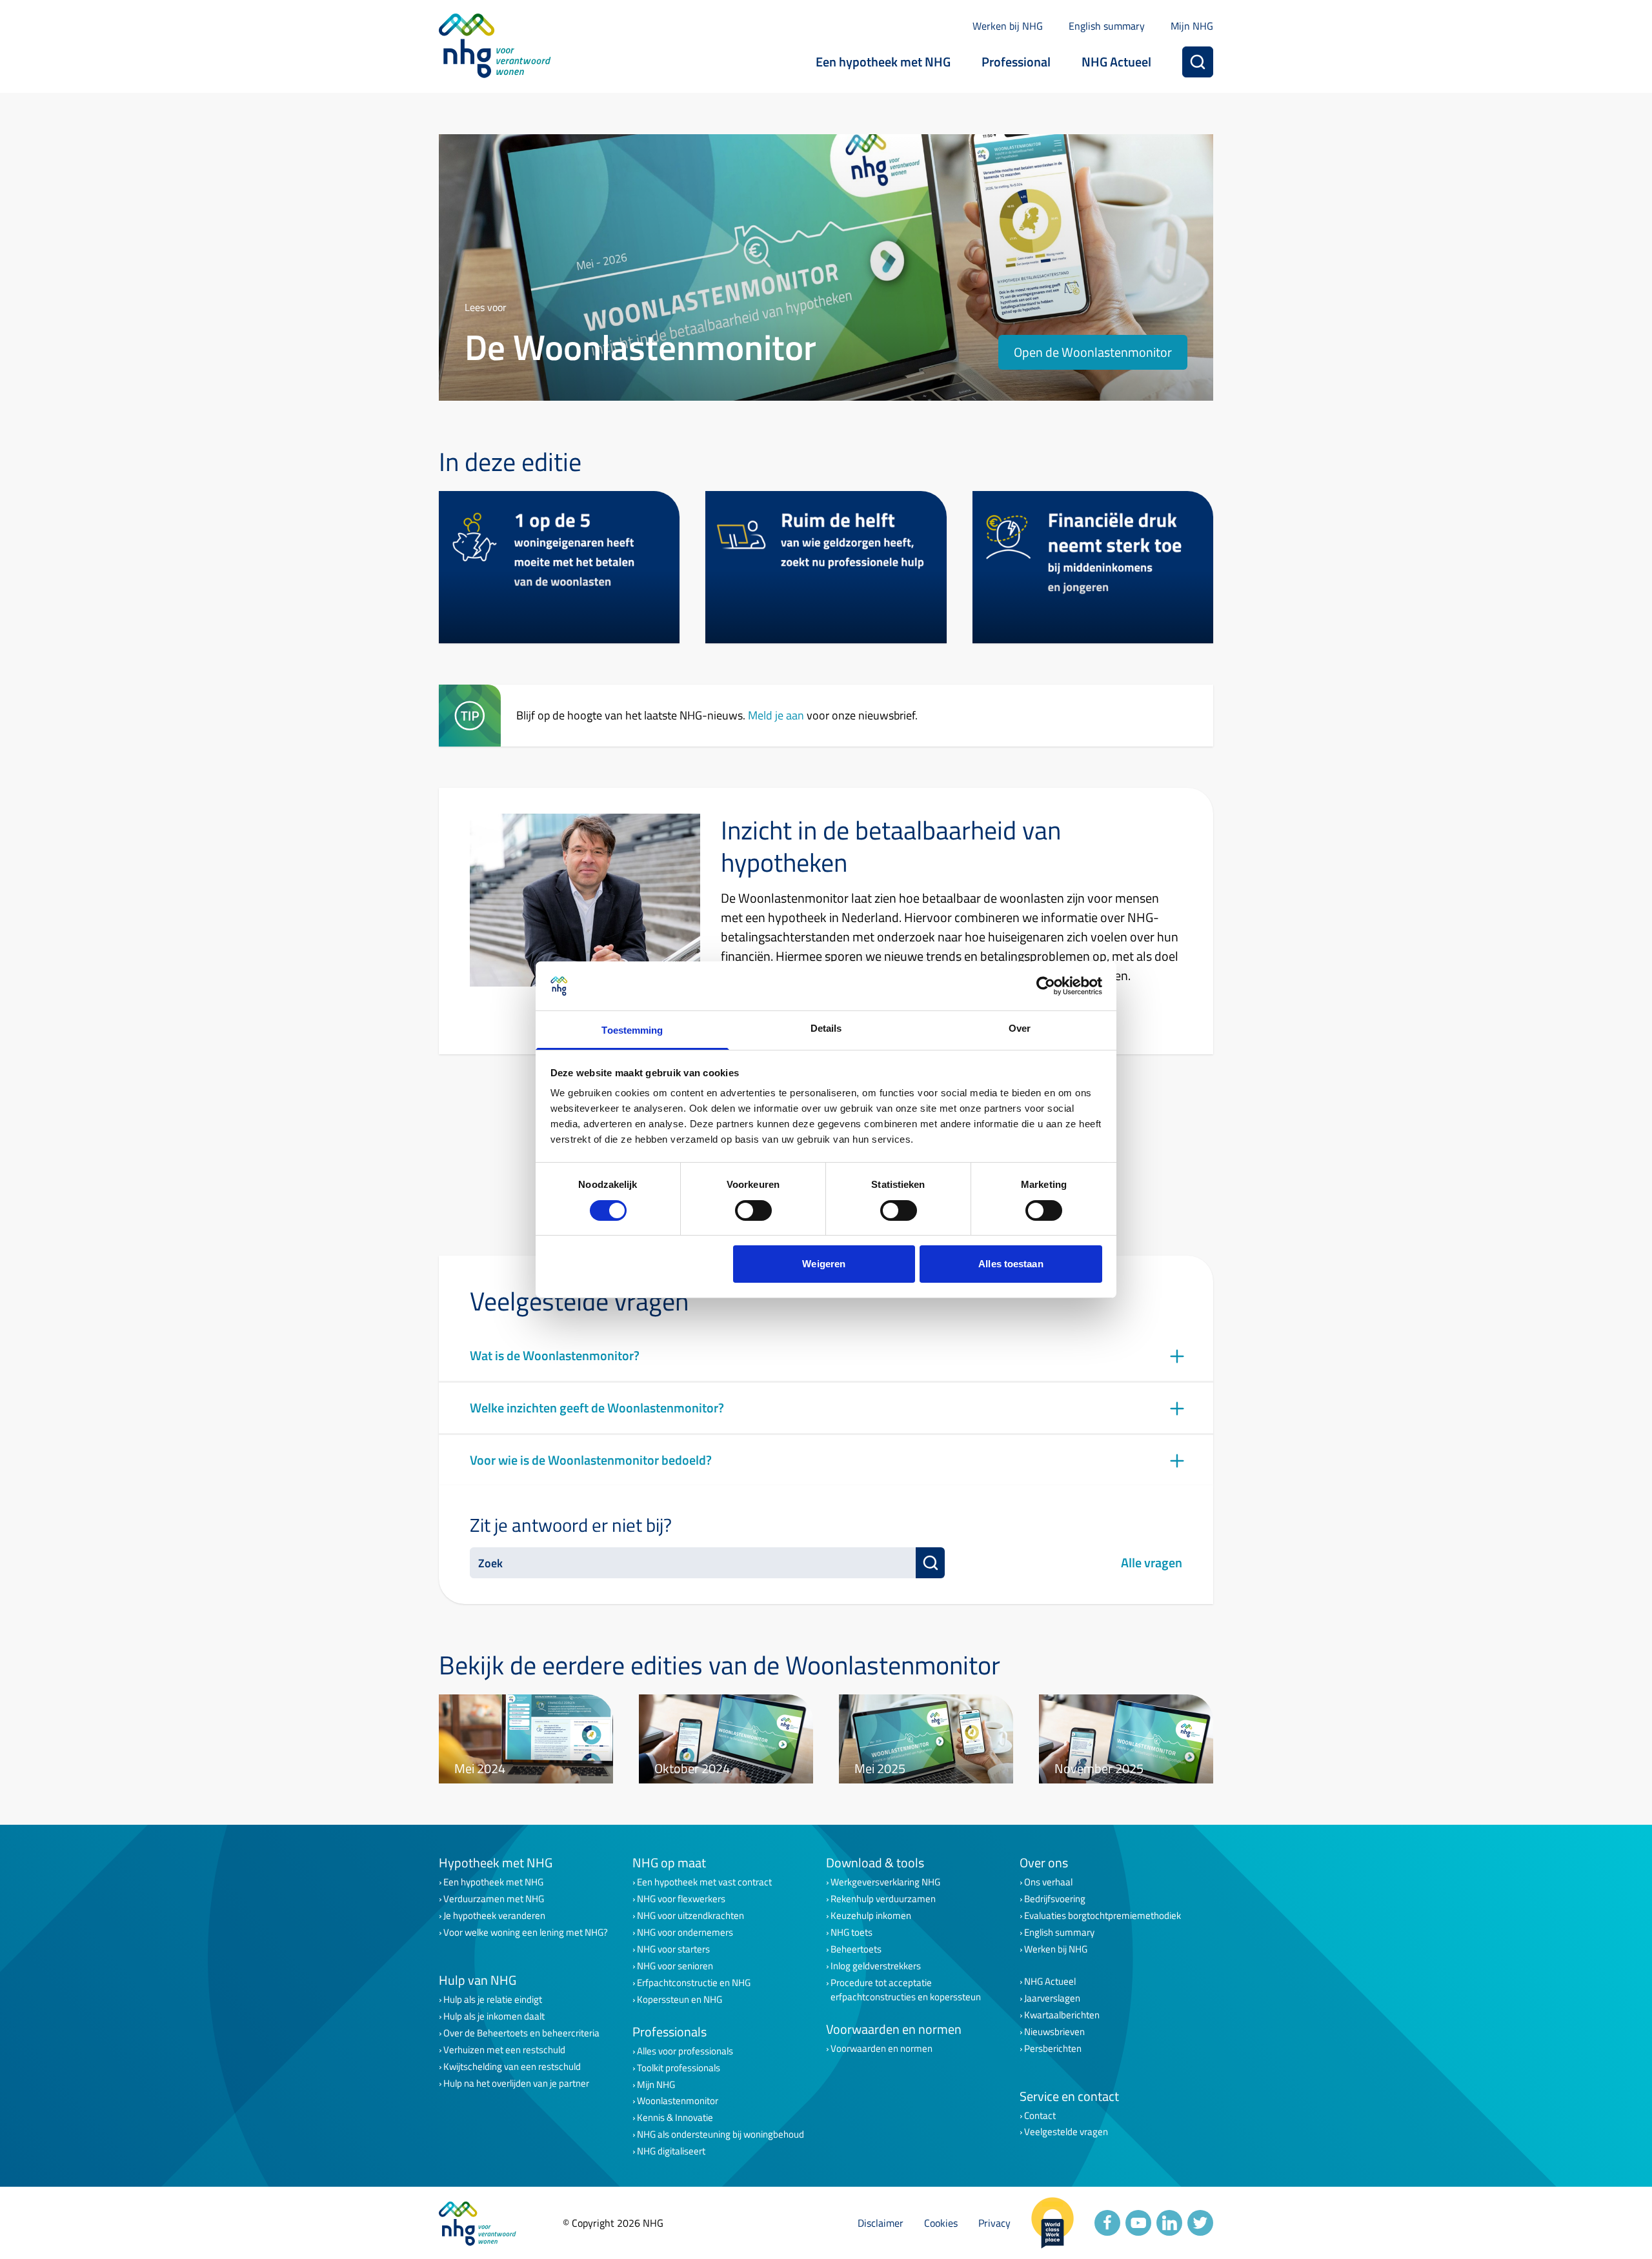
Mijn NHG (1192, 26)
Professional (1016, 62)
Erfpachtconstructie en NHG (694, 1983)
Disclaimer (881, 2223)
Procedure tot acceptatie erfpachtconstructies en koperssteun (906, 1990)
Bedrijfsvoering (1055, 1899)
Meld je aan (776, 715)
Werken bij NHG (1008, 26)
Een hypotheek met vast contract (704, 1882)
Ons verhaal (1048, 1882)
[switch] (753, 1210)
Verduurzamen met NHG (494, 1899)
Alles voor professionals (685, 2051)
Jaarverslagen (1052, 1998)
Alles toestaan (1011, 1264)
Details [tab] (826, 1028)
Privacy (994, 2223)
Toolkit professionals (679, 2068)
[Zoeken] (1198, 62)
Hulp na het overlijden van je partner (516, 2083)
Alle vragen (1152, 1563)
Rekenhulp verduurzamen (883, 1899)
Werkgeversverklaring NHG (885, 1882)
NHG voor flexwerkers (681, 1899)
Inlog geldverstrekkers (876, 1966)
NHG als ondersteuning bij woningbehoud (720, 2134)
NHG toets (851, 1933)
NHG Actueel (1116, 62)
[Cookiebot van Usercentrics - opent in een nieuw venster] (1046, 986)
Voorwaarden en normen (881, 2049)
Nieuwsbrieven (1054, 2032)
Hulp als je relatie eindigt (493, 2000)
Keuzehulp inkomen (871, 1916)
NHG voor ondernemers (685, 1933)
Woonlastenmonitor (678, 2101)
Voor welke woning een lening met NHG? (526, 1933)
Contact (1040, 2116)
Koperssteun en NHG (680, 2000)
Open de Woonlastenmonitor (1093, 352)
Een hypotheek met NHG (883, 62)
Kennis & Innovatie (675, 2118)
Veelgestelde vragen (1066, 2132)
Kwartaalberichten (1062, 2015)
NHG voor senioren (675, 1966)
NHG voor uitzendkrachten (690, 1916)
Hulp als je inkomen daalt (494, 2016)
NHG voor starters (673, 1949)
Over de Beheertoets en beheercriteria (521, 2033)
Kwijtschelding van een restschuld (512, 2067)
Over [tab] (1020, 1028)
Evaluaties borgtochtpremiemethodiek (1103, 1916)
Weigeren (824, 1264)
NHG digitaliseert (671, 2151)
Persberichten (1053, 2049)
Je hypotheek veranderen (494, 1916)
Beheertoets (856, 1949)
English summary (1107, 26)
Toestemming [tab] (632, 1030)
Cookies (941, 2223)
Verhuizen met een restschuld (504, 2050)
